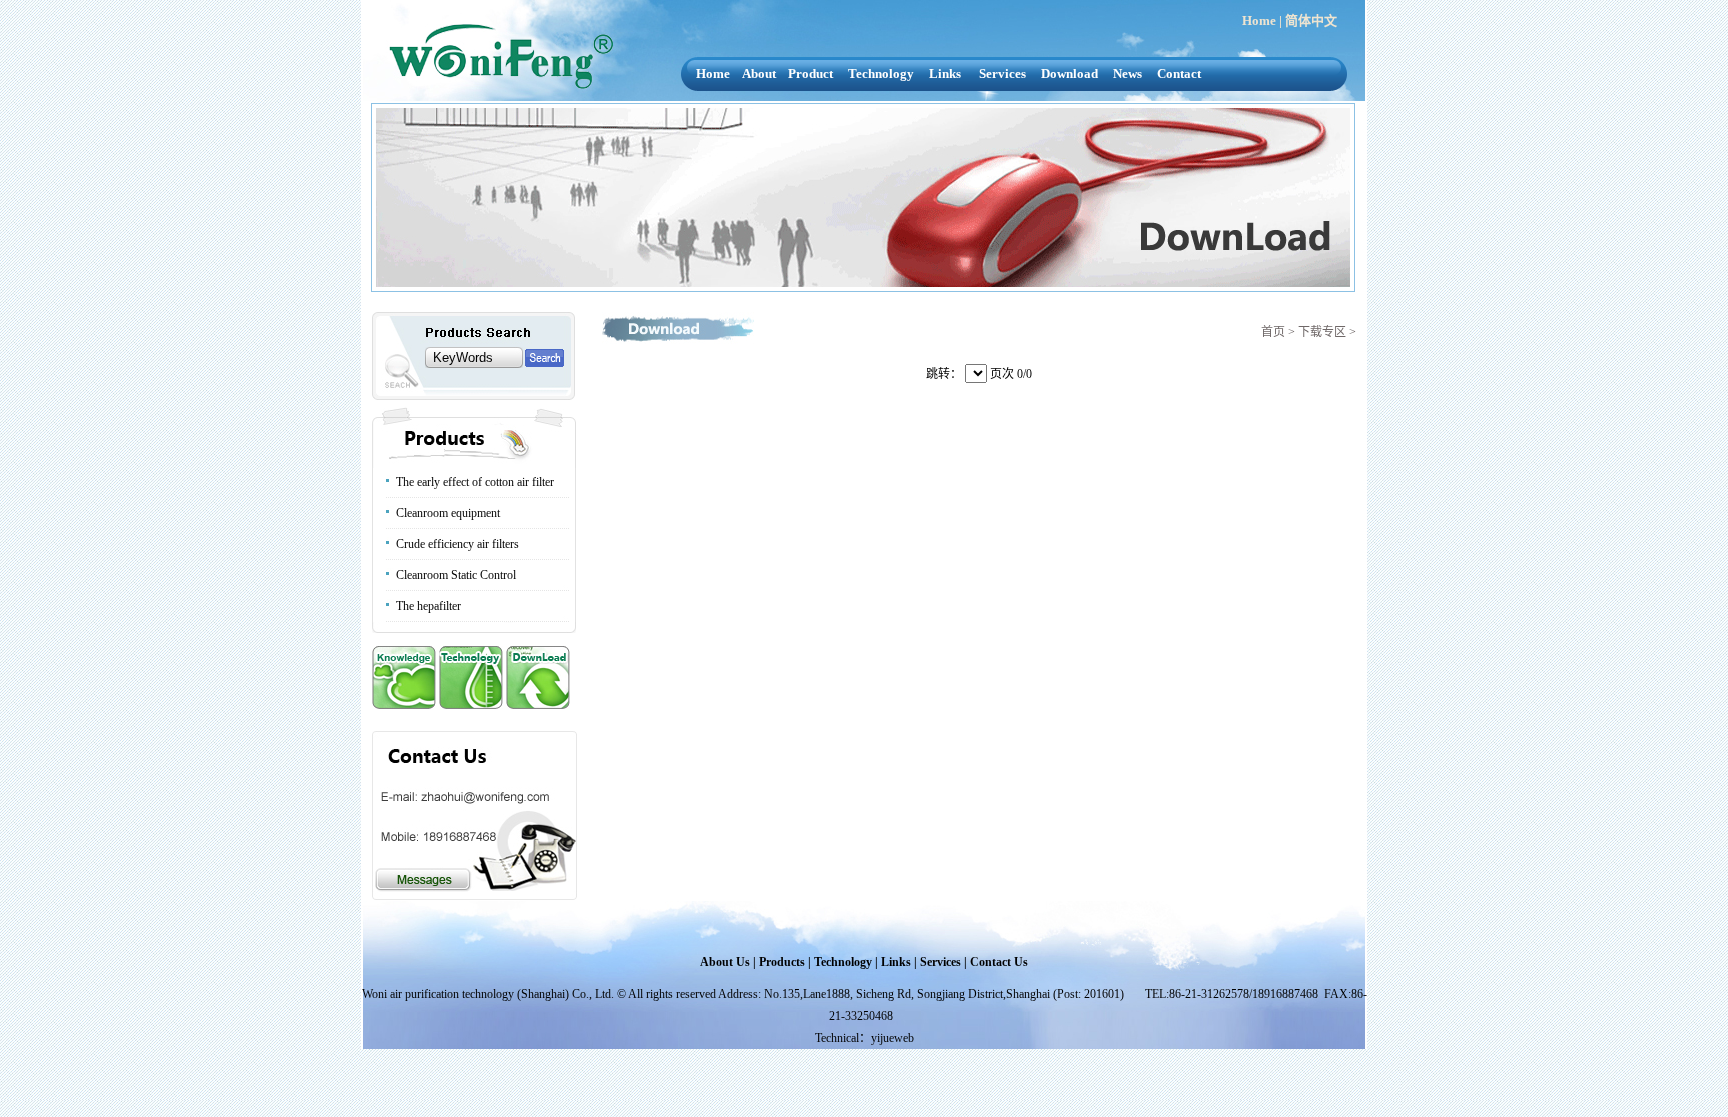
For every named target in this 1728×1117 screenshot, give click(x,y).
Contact (1179, 73)
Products (782, 962)
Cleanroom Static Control (456, 575)
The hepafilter (428, 606)
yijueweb (892, 1038)
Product (810, 73)
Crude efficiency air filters (457, 544)
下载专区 (1320, 332)
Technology (881, 73)
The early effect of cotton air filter (475, 482)
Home (1259, 20)
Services (1002, 73)
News (1127, 73)
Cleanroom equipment (448, 513)
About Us (725, 962)
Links (945, 73)
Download (1069, 73)
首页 (1273, 332)
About (759, 73)
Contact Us (999, 962)
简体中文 (1311, 20)
